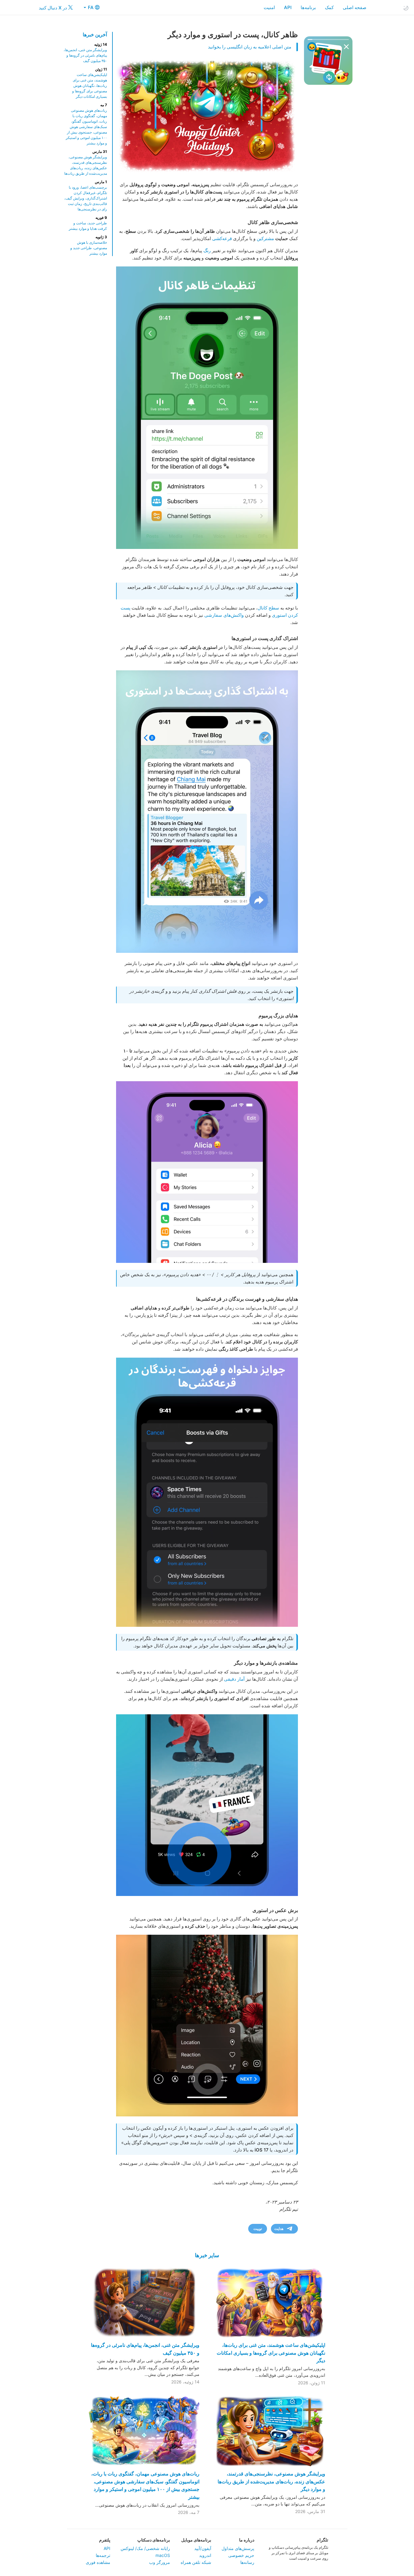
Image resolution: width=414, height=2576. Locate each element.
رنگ (207, 251)
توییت (258, 2229)
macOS (163, 2555)
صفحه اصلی (355, 7)
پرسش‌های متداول (238, 2548)
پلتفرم (105, 2540)
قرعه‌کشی (222, 238)
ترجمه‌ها (103, 2555)
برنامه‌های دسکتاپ (154, 2540)
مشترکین (265, 238)
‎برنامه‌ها (308, 7)
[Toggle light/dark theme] (406, 8)
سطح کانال (268, 608)
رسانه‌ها (247, 2562)
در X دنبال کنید (53, 8)
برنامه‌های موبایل (196, 2540)
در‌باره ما (247, 2540)
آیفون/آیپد (203, 2548)
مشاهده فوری (98, 2562)
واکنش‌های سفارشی (224, 615)
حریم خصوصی (241, 2555)
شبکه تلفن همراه (196, 2562)
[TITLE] (207, 1805)
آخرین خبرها (95, 35)
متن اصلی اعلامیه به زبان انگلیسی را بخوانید (250, 47)
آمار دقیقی (234, 1679)
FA (90, 7)
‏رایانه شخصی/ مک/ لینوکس (145, 2548)
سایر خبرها (207, 2255)
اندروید (205, 2555)
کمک (329, 7)
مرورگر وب (160, 2562)
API (288, 7)
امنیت (269, 7)
